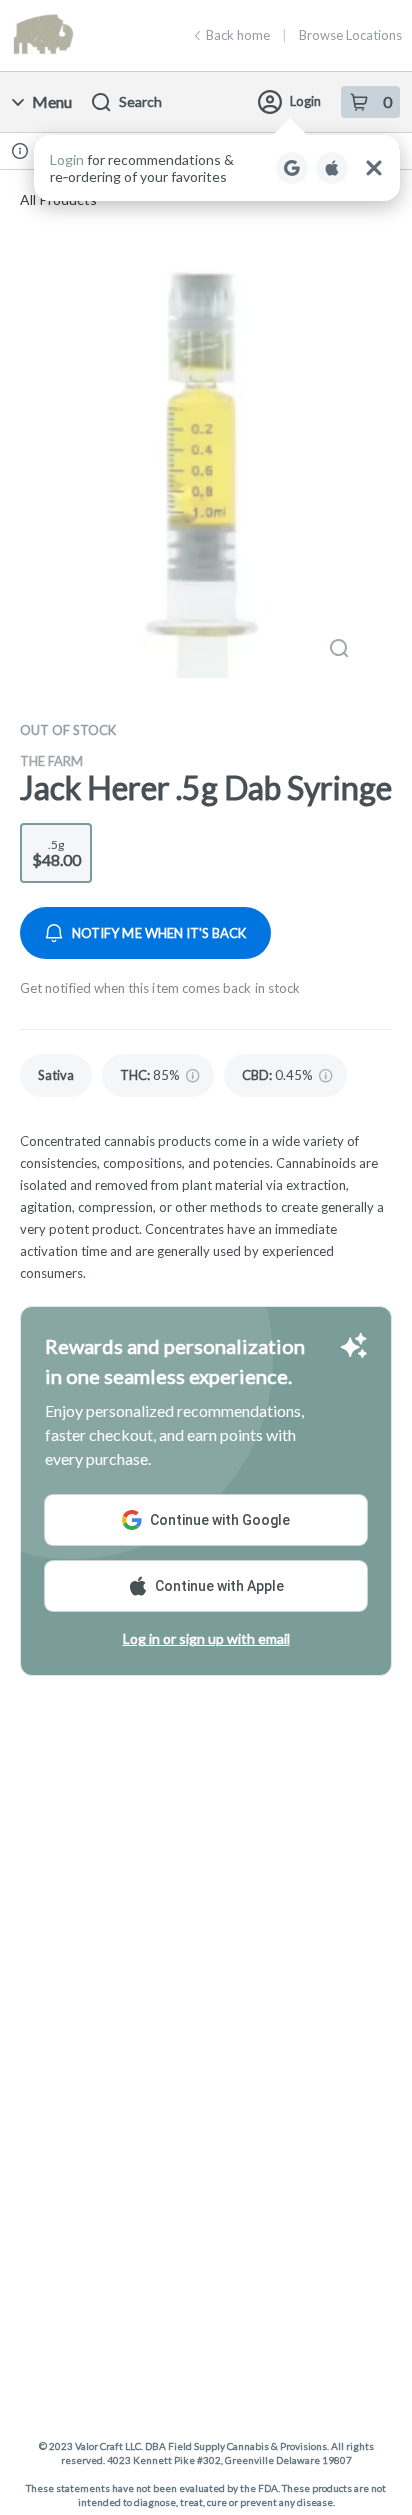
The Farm (51, 761)
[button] (217, 168)
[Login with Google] (292, 168)
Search (140, 101)
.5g (56, 853)
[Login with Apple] (332, 168)
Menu (52, 101)
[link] (56, 1075)
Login (305, 101)
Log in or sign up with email (206, 1638)
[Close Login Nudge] (374, 168)
